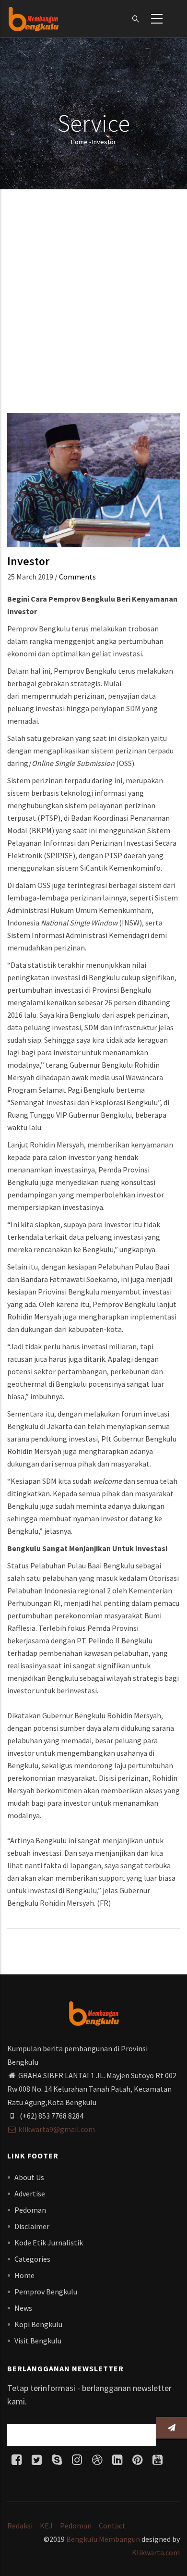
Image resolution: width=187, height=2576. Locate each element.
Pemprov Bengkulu (46, 2292)
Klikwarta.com (156, 2552)
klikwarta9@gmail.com (57, 2129)
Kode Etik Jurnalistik (49, 2243)
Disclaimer (32, 2226)
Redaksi (20, 2526)
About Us (29, 2177)
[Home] (33, 19)
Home (79, 142)
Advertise (30, 2194)
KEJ (46, 2526)
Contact (112, 2526)
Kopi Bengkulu (38, 2324)
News (23, 2308)
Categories (32, 2259)
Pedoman (30, 2210)
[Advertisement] (93, 305)
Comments (77, 577)
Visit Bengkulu (38, 2341)
